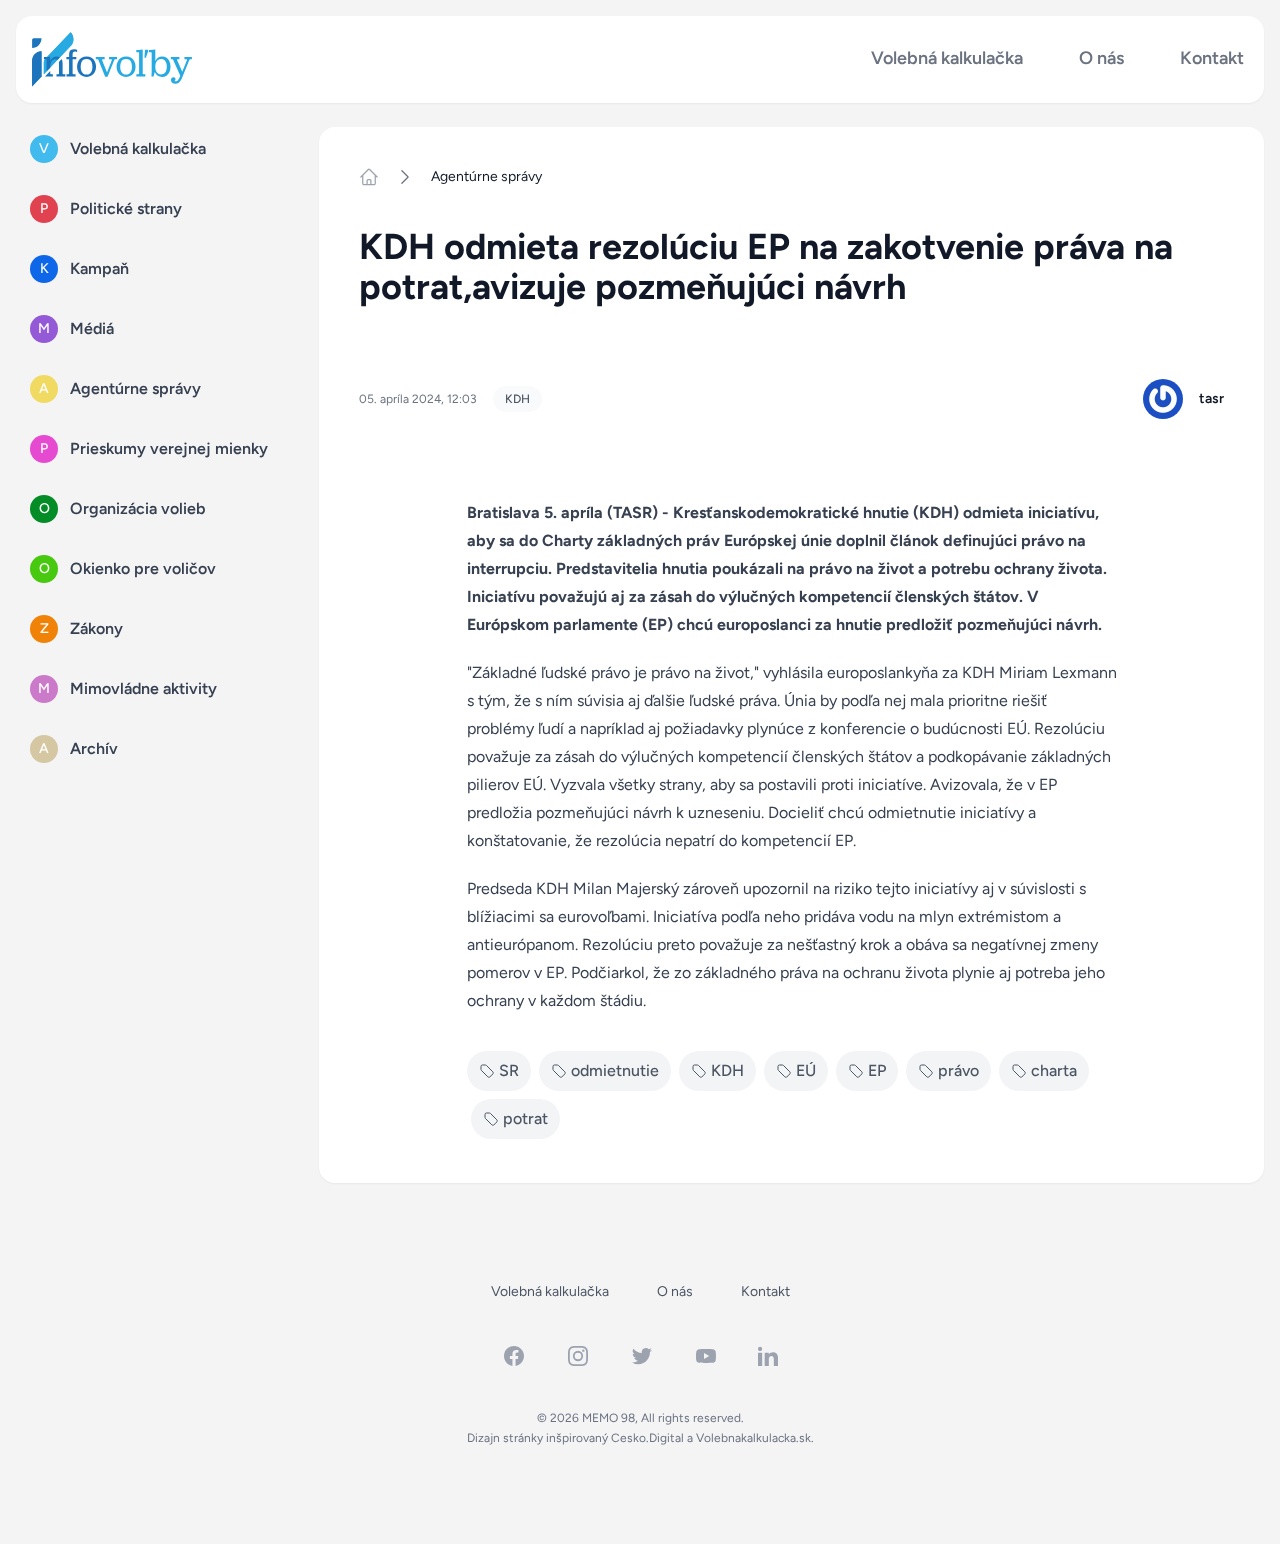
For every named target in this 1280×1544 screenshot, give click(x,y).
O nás (1101, 58)
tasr (1211, 398)
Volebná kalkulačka (947, 58)
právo (958, 1070)
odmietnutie (615, 1070)
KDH (517, 399)
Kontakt (1212, 58)
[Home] (377, 177)
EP (877, 1070)
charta (1054, 1070)
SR (509, 1070)
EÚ (806, 1070)
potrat (525, 1118)
